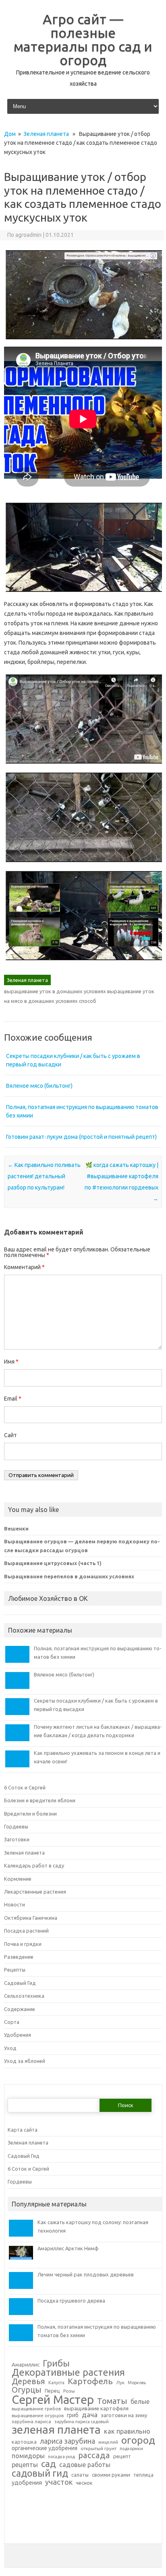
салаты (80, 2475)
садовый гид (40, 2473)
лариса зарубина (67, 2441)
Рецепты (15, 1970)
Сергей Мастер (53, 2400)
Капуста (56, 2383)
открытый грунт (99, 2449)
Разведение (19, 1957)
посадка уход (61, 2457)
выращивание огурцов (38, 2416)
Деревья (28, 2382)
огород (138, 2440)
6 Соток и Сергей (25, 1787)
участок (59, 2482)
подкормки (131, 2449)
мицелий (108, 2442)
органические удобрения (45, 2449)
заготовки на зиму (124, 2415)
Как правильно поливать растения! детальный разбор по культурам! (44, 1176)
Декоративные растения (68, 2373)
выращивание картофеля (96, 2409)
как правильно (127, 2431)
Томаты (112, 2401)
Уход (10, 2048)
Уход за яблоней (25, 2061)
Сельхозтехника (24, 1996)
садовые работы (85, 2465)
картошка (24, 2442)
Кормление (18, 1879)
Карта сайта (23, 2130)
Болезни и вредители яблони (40, 1800)
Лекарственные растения (35, 1892)
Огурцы (27, 2390)
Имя (11, 1362)
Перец (52, 2391)
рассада (94, 2456)
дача (90, 2415)
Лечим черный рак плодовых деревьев (86, 2274)
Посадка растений (26, 1931)
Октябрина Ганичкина (31, 1918)
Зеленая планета (46, 134)
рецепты (25, 2465)
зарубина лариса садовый (82, 2422)
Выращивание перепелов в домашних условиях (69, 1576)
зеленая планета (56, 2430)
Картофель (90, 2382)
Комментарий (24, 1267)
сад (49, 2464)
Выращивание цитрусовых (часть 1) (53, 1563)
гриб (73, 2416)
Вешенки (16, 1528)
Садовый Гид (20, 1983)
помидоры (28, 2456)
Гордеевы (16, 1826)
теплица (143, 2475)
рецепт (122, 2456)
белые (140, 2402)
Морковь (137, 2383)
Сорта (12, 2022)
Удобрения (18, 2035)
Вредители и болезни (30, 1814)
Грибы (56, 2363)
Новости (15, 1904)
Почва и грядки (23, 1944)
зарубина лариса (31, 2422)
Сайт (10, 1435)
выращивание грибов (36, 2409)
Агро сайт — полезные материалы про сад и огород (83, 39)
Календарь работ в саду (34, 1865)
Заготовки (17, 1839)
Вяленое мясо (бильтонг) (39, 1086)
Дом (10, 134)
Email (13, 1399)
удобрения (27, 2483)
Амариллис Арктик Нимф (68, 2248)
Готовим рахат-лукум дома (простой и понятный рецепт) (81, 1137)
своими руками (111, 2475)
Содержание (20, 2009)
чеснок (84, 2483)
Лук (120, 2383)
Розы (69, 2391)
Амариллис (26, 2365)
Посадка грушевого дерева (71, 2301)
